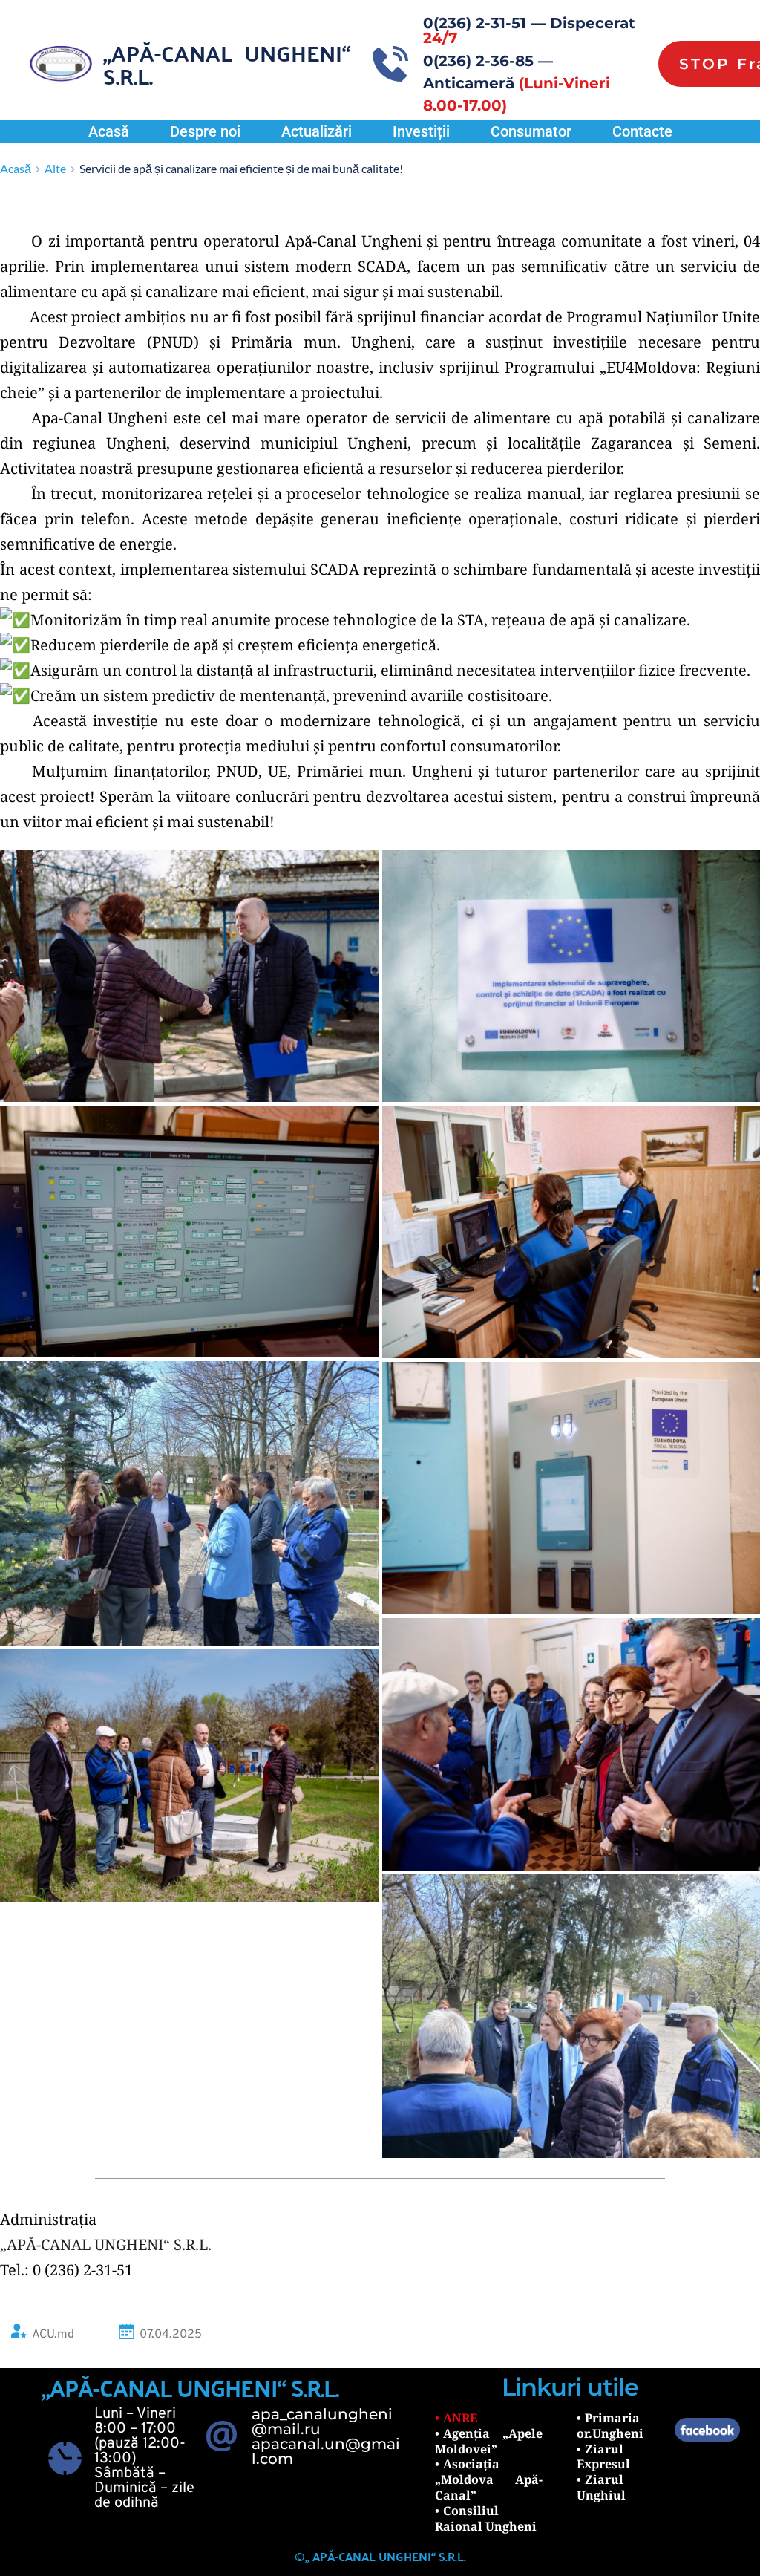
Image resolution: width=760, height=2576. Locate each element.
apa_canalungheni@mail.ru (322, 2422)
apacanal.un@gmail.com (326, 2451)
